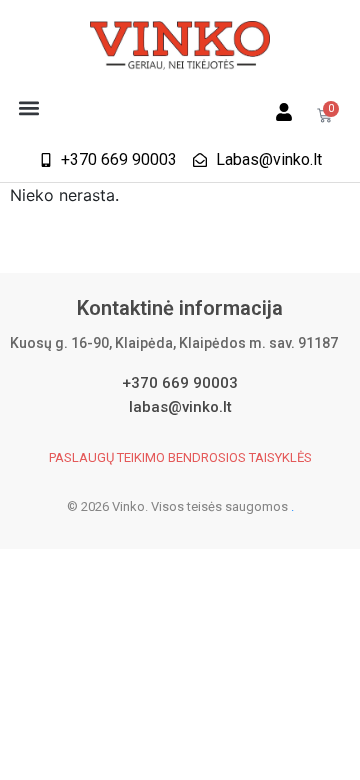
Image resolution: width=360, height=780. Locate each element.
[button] (28, 107)
